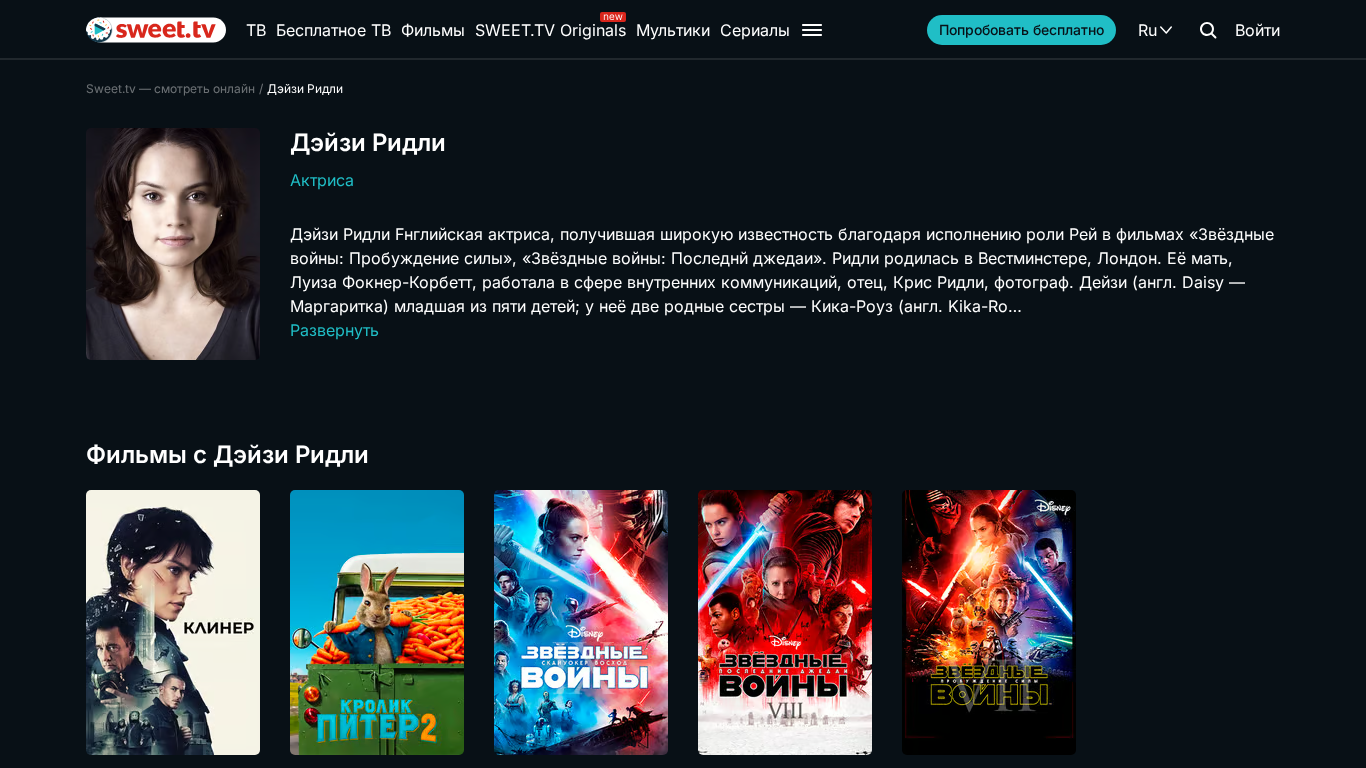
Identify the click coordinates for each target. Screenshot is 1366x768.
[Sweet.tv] (156, 30)
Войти (1257, 30)
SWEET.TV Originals (550, 30)
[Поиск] (1208, 30)
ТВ (256, 30)
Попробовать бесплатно (1021, 29)
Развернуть (334, 330)
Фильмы (433, 30)
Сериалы (755, 30)
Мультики (673, 30)
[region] (683, 622)
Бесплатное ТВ (333, 30)
